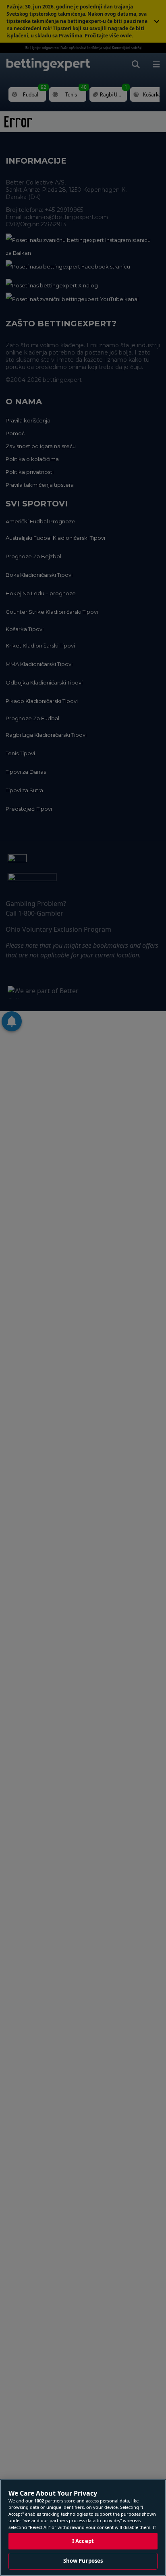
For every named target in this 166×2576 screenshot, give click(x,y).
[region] (83, 2528)
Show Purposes (83, 2561)
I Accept (83, 2541)
